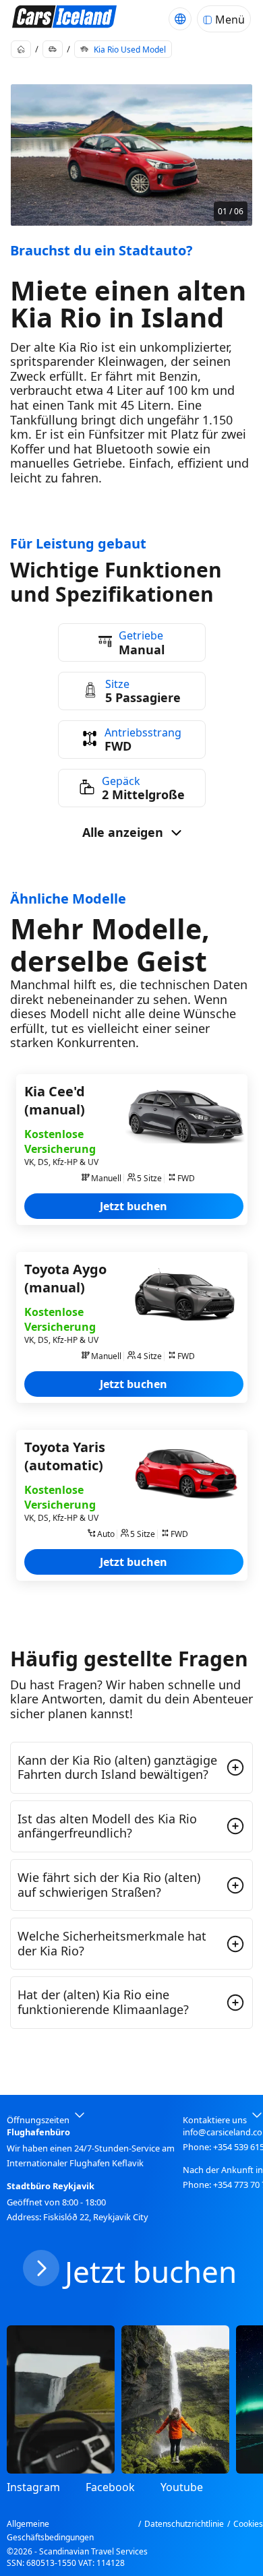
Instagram (33, 2487)
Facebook (110, 2487)
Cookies (248, 2524)
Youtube (182, 2487)
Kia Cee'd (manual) (55, 1100)
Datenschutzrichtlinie (184, 2524)
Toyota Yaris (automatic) (65, 1456)
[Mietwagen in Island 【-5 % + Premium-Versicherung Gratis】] (64, 19)
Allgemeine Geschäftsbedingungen (50, 2531)
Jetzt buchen (134, 1206)
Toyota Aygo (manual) (65, 1278)
